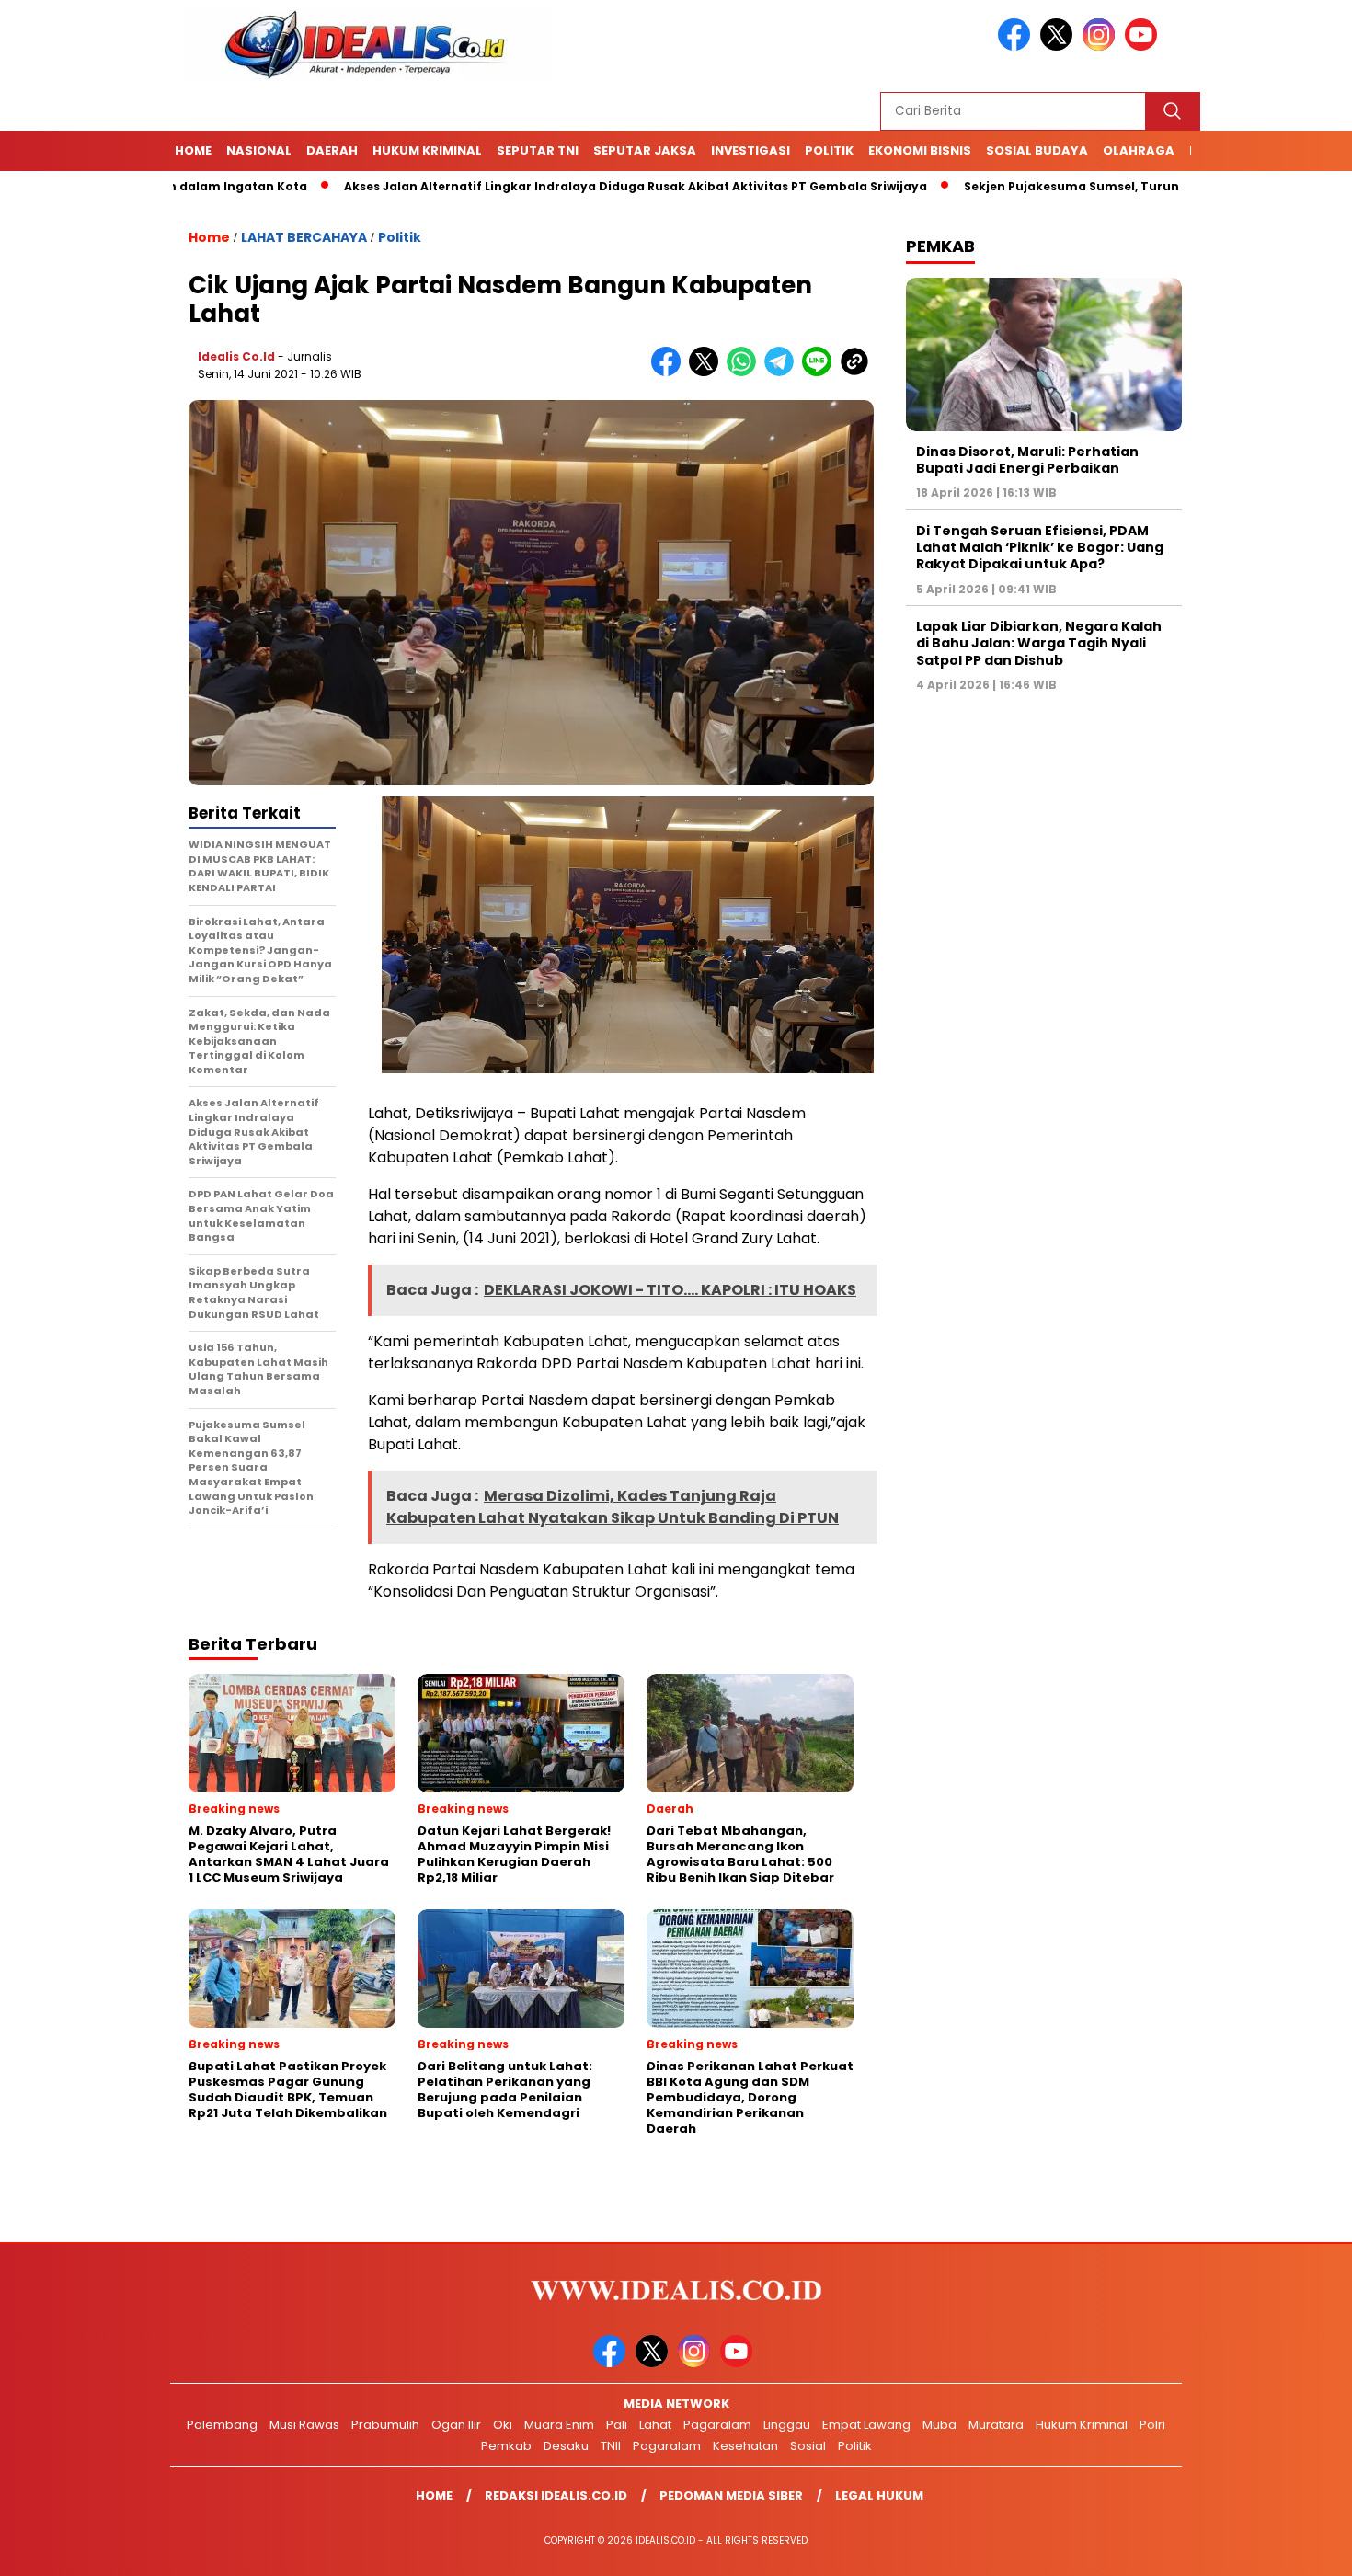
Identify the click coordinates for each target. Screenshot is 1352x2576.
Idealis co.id (236, 356)
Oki (503, 2425)
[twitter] (1060, 46)
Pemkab (506, 2446)
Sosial (808, 2446)
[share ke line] (821, 372)
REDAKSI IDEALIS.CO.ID (556, 2496)
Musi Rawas (304, 2425)
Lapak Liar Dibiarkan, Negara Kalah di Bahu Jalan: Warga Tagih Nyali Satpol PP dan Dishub (1039, 643)
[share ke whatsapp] (745, 372)
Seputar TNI (538, 150)
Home (193, 150)
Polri (1152, 2425)
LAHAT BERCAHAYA (304, 237)
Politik (829, 150)
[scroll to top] (1296, 2547)
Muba (940, 2425)
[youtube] (1144, 46)
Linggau (787, 2425)
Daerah (332, 150)
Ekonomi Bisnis (920, 150)
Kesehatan (745, 2446)
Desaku (566, 2446)
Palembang (222, 2425)
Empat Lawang (866, 2425)
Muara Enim (559, 2425)
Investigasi (750, 150)
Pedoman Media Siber (731, 2496)
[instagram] (1102, 46)
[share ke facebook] (670, 372)
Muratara (996, 2425)
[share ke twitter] (708, 372)
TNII (611, 2446)
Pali (617, 2425)
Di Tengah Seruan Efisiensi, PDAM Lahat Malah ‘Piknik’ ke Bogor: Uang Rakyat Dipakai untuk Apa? (1040, 547)
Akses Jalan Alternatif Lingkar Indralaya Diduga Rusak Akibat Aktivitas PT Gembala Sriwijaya (546, 186)
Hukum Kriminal (427, 150)
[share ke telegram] (783, 372)
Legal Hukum (879, 2496)
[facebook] (1017, 46)
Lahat (655, 2425)
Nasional (259, 150)
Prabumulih (385, 2425)
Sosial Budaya (1037, 150)
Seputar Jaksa (645, 150)
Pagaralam (717, 2425)
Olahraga (1139, 150)
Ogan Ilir (456, 2425)
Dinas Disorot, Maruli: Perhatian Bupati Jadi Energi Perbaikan (1027, 460)
